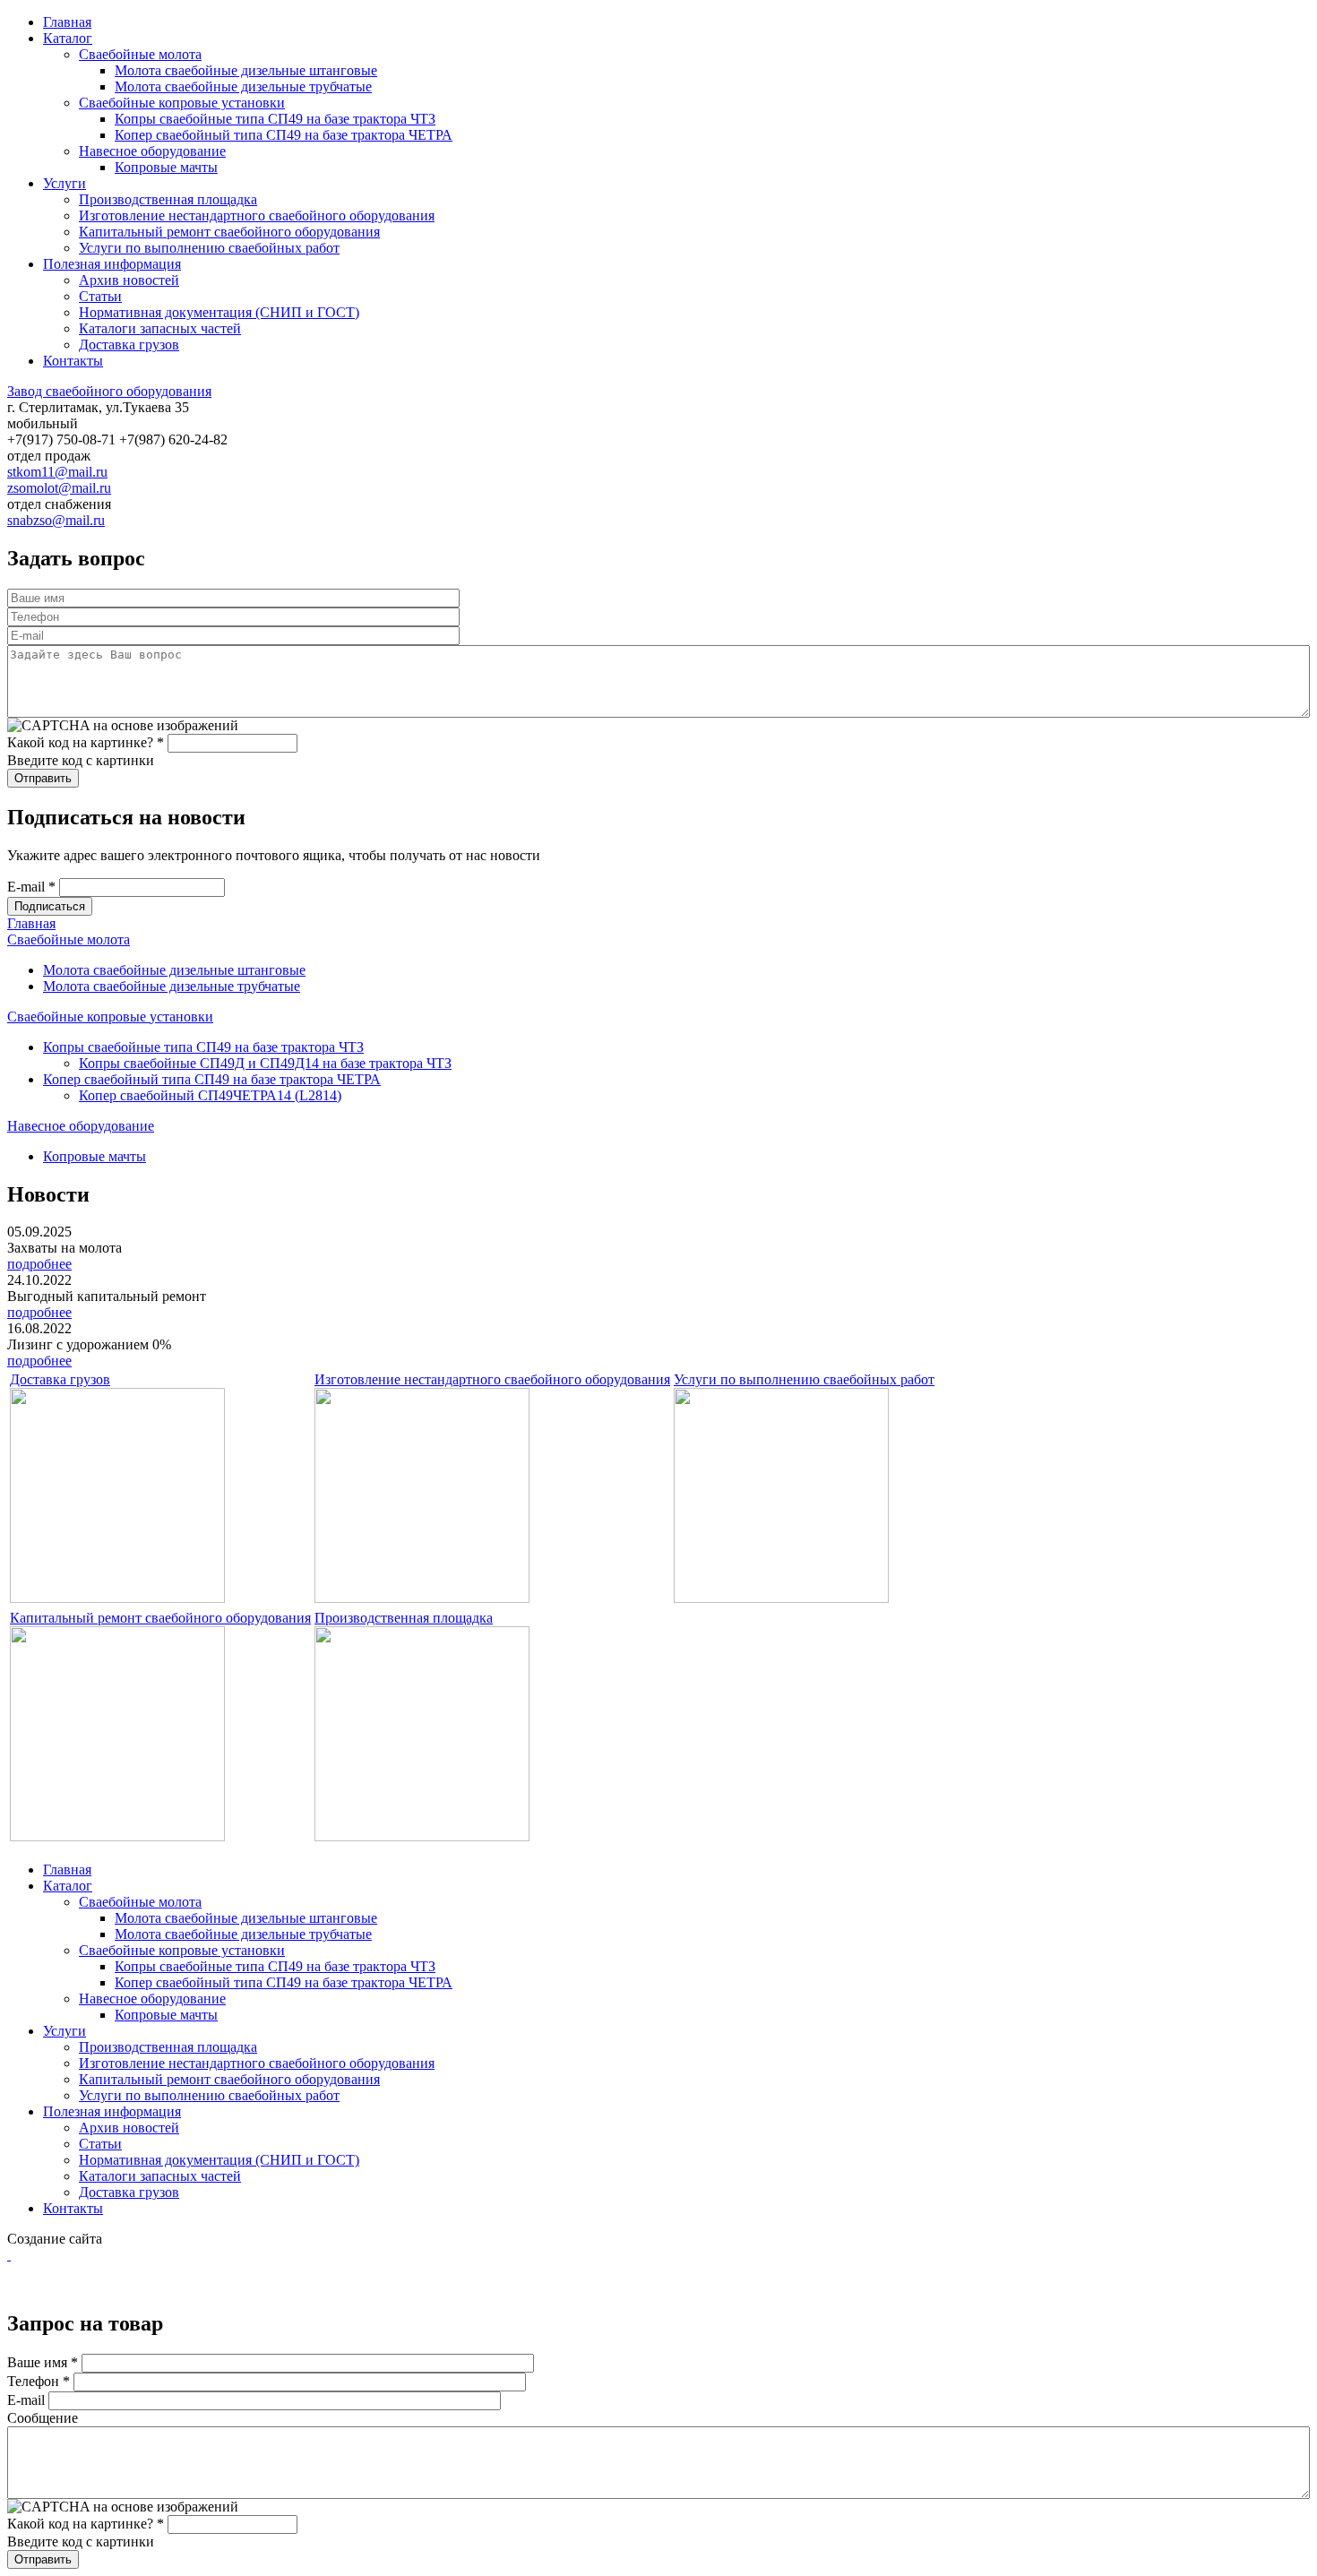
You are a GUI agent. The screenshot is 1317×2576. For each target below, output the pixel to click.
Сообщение (43, 2418)
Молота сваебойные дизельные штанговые (246, 70)
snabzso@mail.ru (56, 520)
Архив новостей (129, 280)
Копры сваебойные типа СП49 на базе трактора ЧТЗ (275, 119)
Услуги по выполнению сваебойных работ (209, 248)
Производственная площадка (168, 199)
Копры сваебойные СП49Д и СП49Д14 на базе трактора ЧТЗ (265, 1063)
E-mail (31, 887)
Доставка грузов (129, 345)
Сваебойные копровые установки (182, 103)
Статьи (100, 296)
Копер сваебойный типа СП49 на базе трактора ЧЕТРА (284, 135)
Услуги (65, 183)
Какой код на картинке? (86, 742)
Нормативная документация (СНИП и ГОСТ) (219, 312)
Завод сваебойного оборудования (109, 391)
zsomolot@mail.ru (59, 488)
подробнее (39, 1264)
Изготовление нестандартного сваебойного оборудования (257, 215)
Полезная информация (112, 264)
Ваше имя (43, 2362)
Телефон (39, 2381)
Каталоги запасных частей (160, 328)
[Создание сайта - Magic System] (9, 2255)
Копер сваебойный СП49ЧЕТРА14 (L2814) (210, 1095)
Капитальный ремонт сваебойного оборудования (229, 232)
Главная (67, 22)
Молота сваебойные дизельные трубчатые (243, 86)
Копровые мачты (166, 167)
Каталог (68, 38)
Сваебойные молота (140, 54)
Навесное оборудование (152, 151)
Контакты (73, 361)
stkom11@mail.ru (57, 472)
